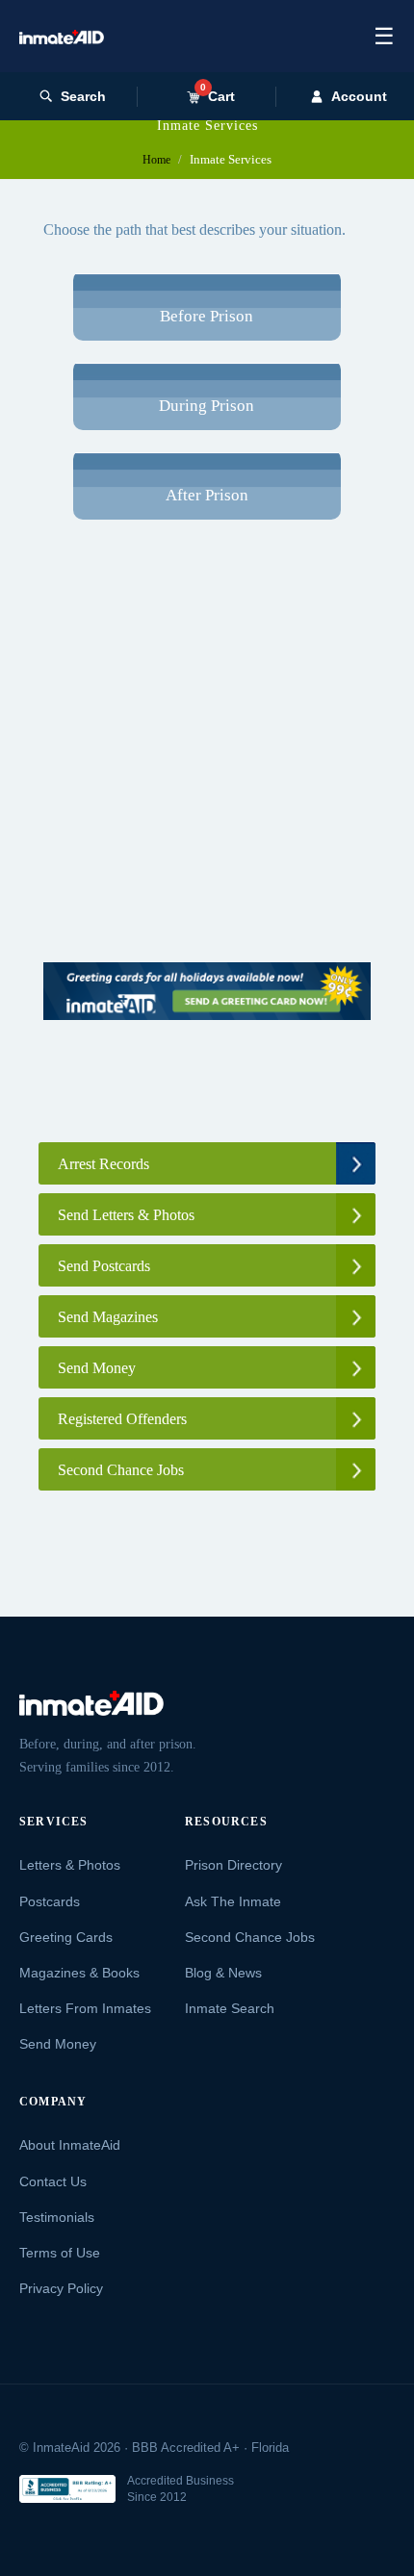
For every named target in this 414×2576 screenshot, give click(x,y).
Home (156, 160)
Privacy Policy (61, 2288)
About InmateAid (70, 2145)
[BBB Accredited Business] (67, 2489)
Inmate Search (230, 2008)
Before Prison (207, 316)
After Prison (207, 495)
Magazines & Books (79, 1973)
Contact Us (53, 2181)
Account (359, 96)
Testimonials (57, 2217)
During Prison (207, 406)
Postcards (50, 1901)
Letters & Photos (70, 1865)
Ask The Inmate (233, 1901)
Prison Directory (233, 1865)
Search (83, 96)
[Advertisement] (207, 755)
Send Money (58, 2044)
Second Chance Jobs (250, 1937)
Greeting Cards (66, 1937)
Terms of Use (60, 2253)
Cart (218, 95)
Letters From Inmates (85, 2008)
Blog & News (223, 1973)
